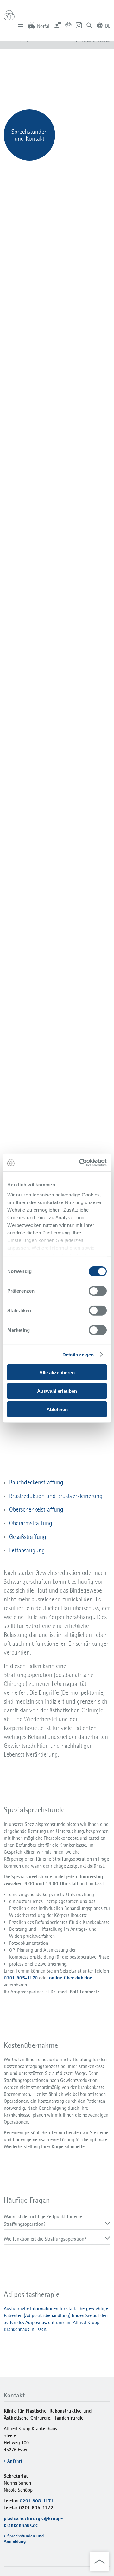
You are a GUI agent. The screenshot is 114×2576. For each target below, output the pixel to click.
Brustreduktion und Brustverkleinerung (56, 1496)
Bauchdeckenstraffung (36, 1482)
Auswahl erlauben (57, 1391)
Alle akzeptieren (57, 1372)
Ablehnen (57, 1409)
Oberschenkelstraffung (36, 1509)
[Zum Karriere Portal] (68, 25)
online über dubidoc (70, 1978)
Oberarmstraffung (31, 1523)
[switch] (98, 1291)
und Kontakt (29, 138)
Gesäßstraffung (28, 1537)
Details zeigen (78, 1355)
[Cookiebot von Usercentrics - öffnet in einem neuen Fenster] (80, 1162)
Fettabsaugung (27, 1550)
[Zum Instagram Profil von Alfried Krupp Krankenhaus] (79, 25)
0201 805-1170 (21, 1978)
